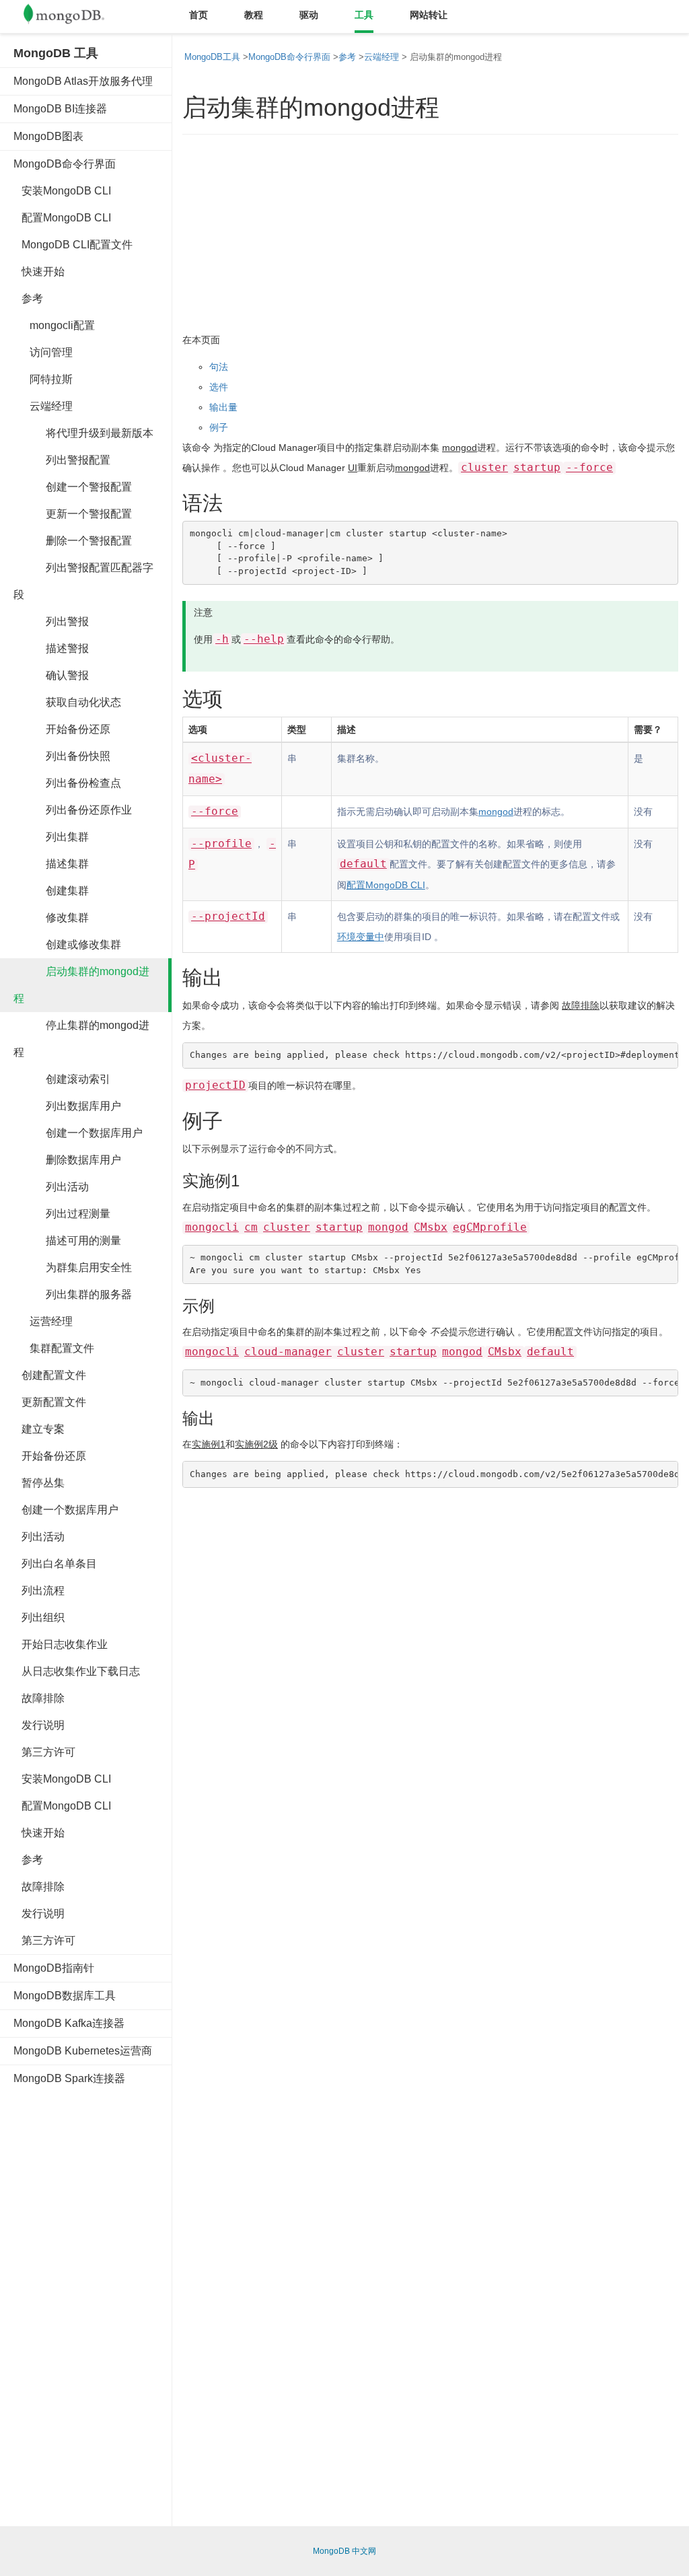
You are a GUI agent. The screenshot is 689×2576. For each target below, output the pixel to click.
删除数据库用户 (67, 1160)
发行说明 (39, 1725)
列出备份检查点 (67, 783)
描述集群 (51, 864)
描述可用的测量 (67, 1241)
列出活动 (51, 1187)
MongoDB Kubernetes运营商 (83, 2051)
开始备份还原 (62, 729)
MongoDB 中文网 (344, 2551)
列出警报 (51, 621)
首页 (198, 15)
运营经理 (43, 1321)
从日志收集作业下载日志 (77, 1671)
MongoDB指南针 (54, 1968)
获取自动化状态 (67, 702)
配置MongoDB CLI (62, 218)
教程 (254, 15)
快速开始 (39, 272)
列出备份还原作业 (73, 810)
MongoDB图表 (48, 136)
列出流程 (39, 1590)
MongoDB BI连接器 (60, 109)
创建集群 (51, 891)
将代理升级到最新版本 (83, 433)
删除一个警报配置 (73, 541)
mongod (460, 448)
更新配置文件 (50, 1402)
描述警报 (51, 648)
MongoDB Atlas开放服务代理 (83, 81)
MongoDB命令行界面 (65, 164)
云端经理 (43, 406)
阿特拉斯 (43, 379)
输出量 (223, 407)
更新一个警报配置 (73, 514)
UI (353, 468)
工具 (364, 15)
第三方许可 (44, 1752)
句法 (219, 367)
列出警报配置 (62, 460)
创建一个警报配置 (73, 487)
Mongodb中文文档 (74, 17)
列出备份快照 (62, 756)
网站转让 (429, 15)
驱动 (309, 15)
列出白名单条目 (55, 1564)
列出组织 (39, 1617)
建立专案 (39, 1429)
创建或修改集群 (67, 944)
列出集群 (51, 837)
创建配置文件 (50, 1375)
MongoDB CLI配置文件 (73, 245)
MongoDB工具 (212, 57)
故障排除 (39, 1698)
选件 (219, 387)
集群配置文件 (54, 1348)
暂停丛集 (39, 1483)
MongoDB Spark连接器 (69, 2078)
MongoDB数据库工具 (65, 1996)
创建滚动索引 (62, 1079)
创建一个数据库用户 (78, 1133)
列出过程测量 (62, 1214)
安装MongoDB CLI (62, 191)
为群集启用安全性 (73, 1267)
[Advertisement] (114, 2301)
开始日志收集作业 (61, 1644)
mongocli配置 (54, 325)
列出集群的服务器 (73, 1294)
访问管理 (43, 352)
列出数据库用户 (67, 1106)
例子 (219, 427)
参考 (28, 298)
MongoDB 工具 (56, 53)
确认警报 (51, 675)
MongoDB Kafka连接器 (69, 2023)
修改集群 (51, 918)
